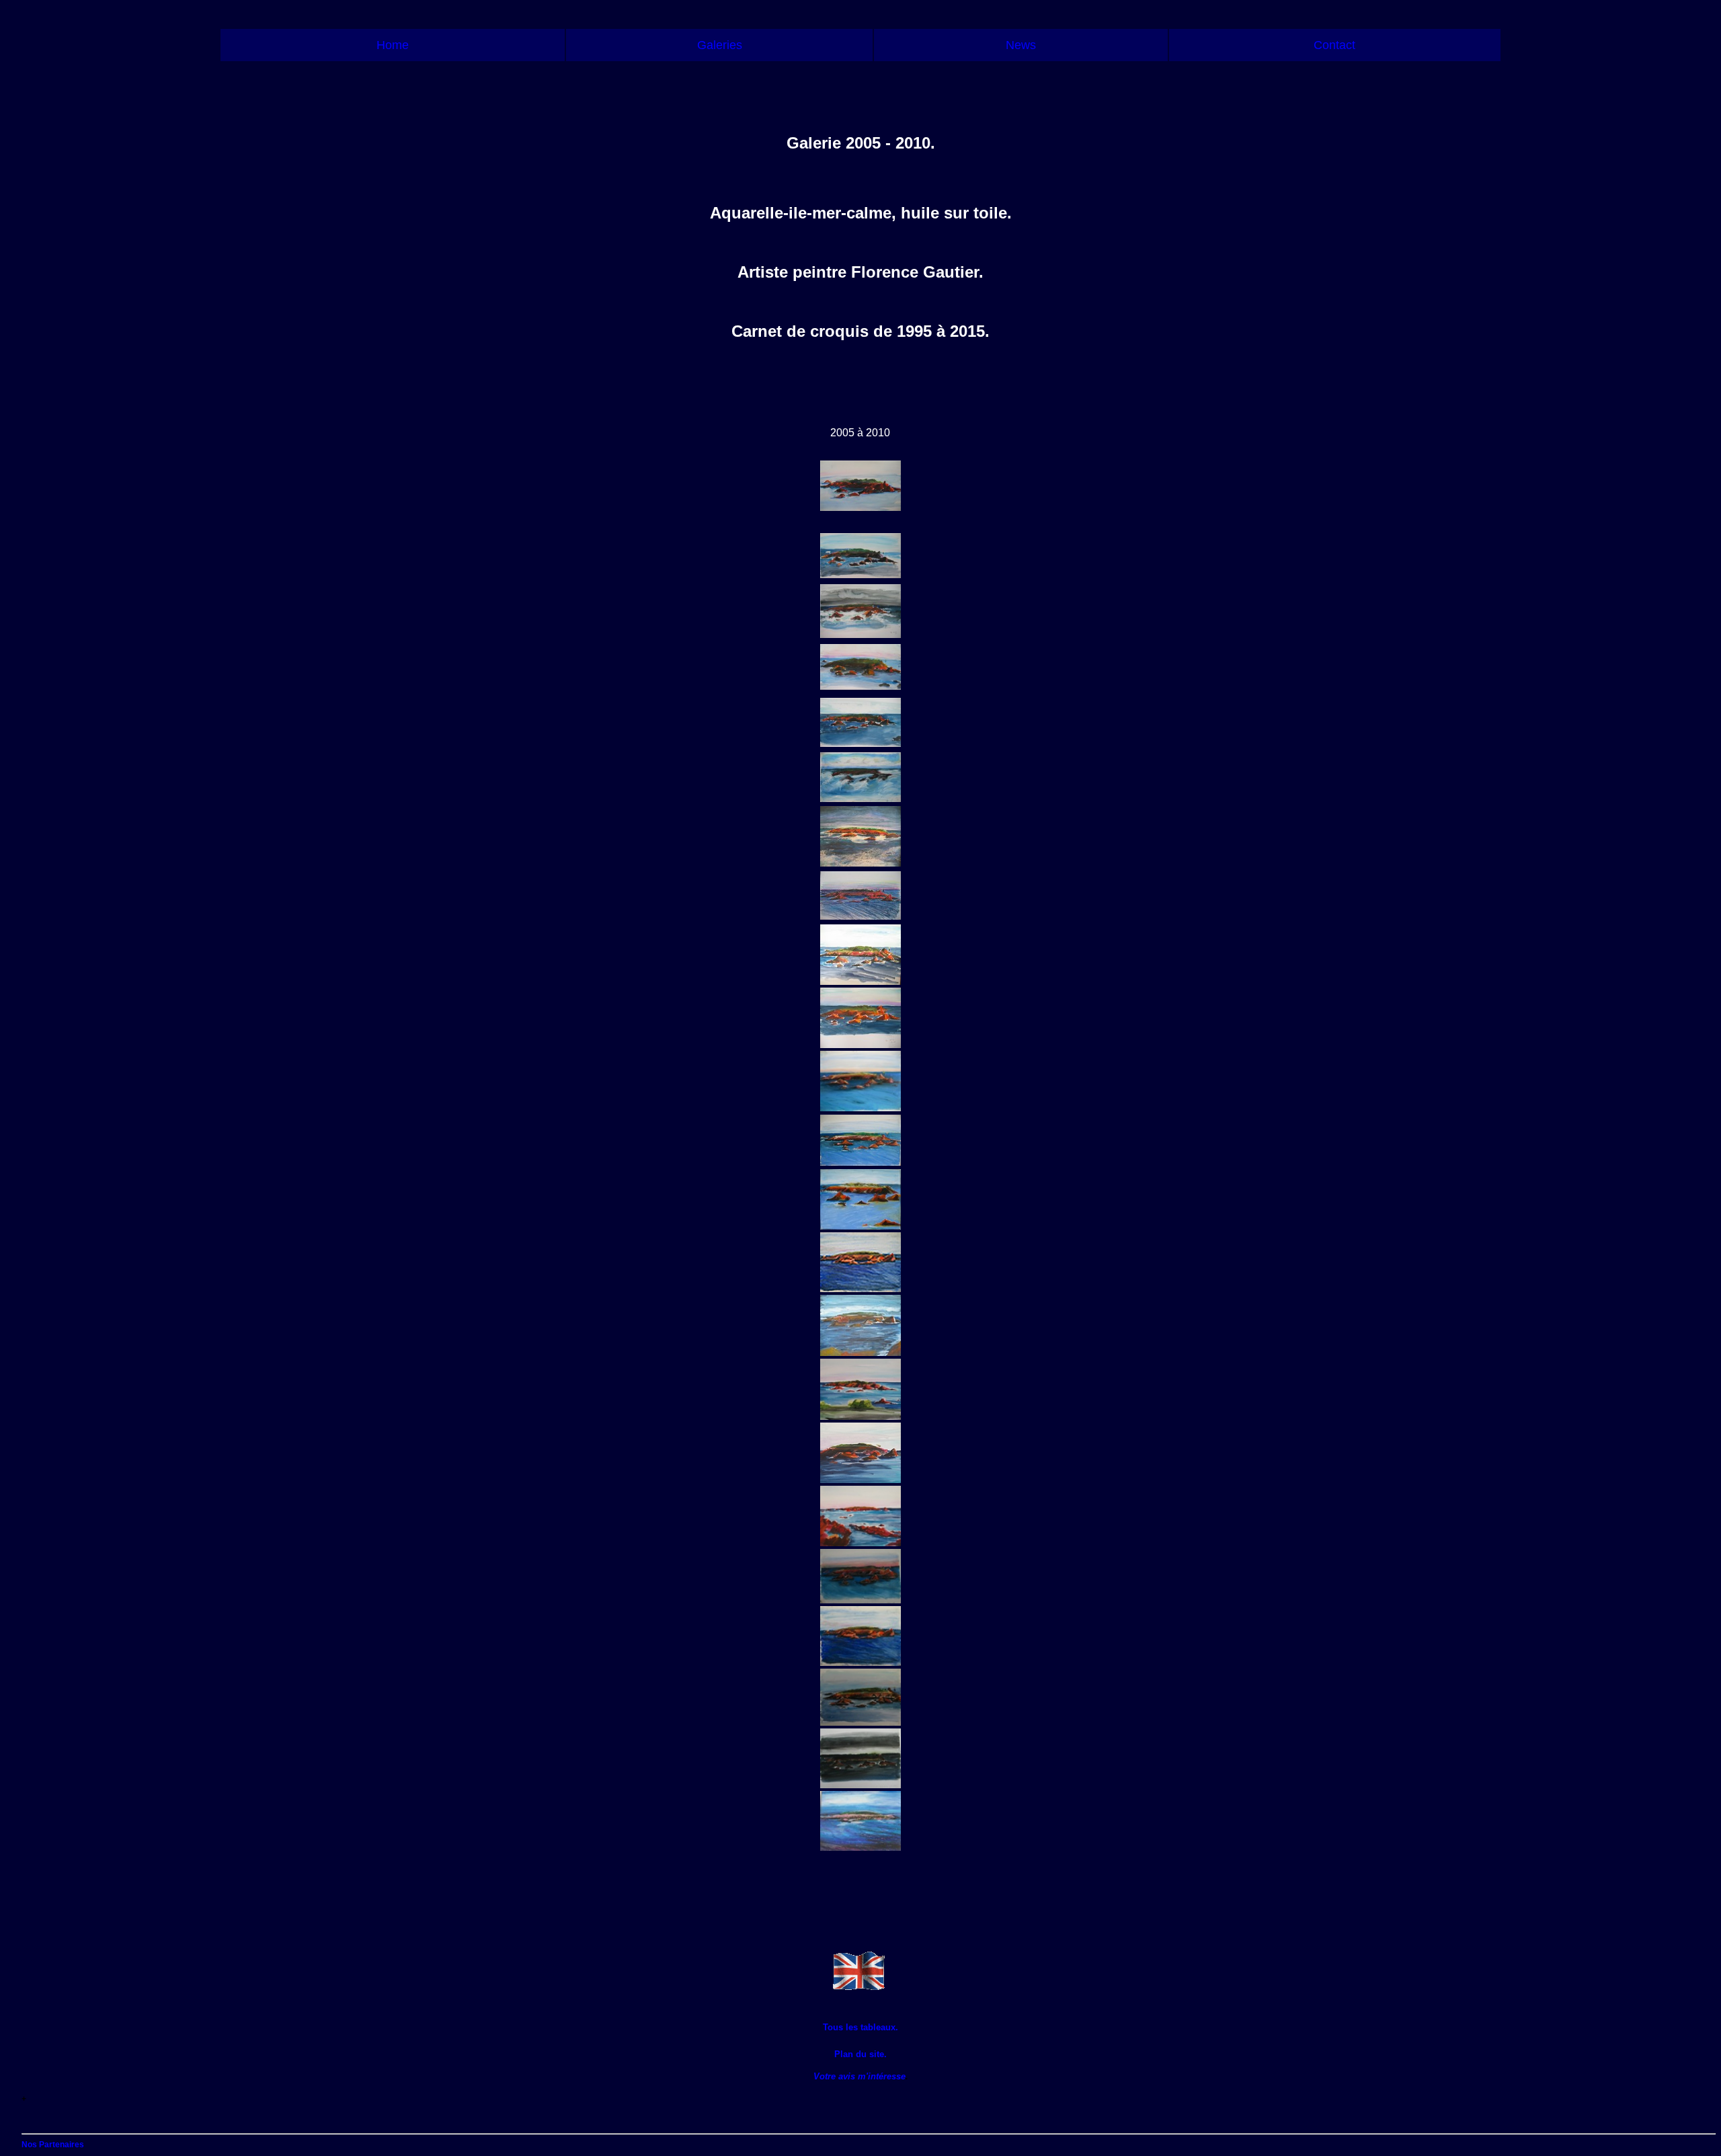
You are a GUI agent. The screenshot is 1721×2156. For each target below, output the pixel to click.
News (1021, 45)
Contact (1334, 45)
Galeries (720, 45)
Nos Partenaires (53, 2145)
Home (393, 45)
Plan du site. (860, 2054)
